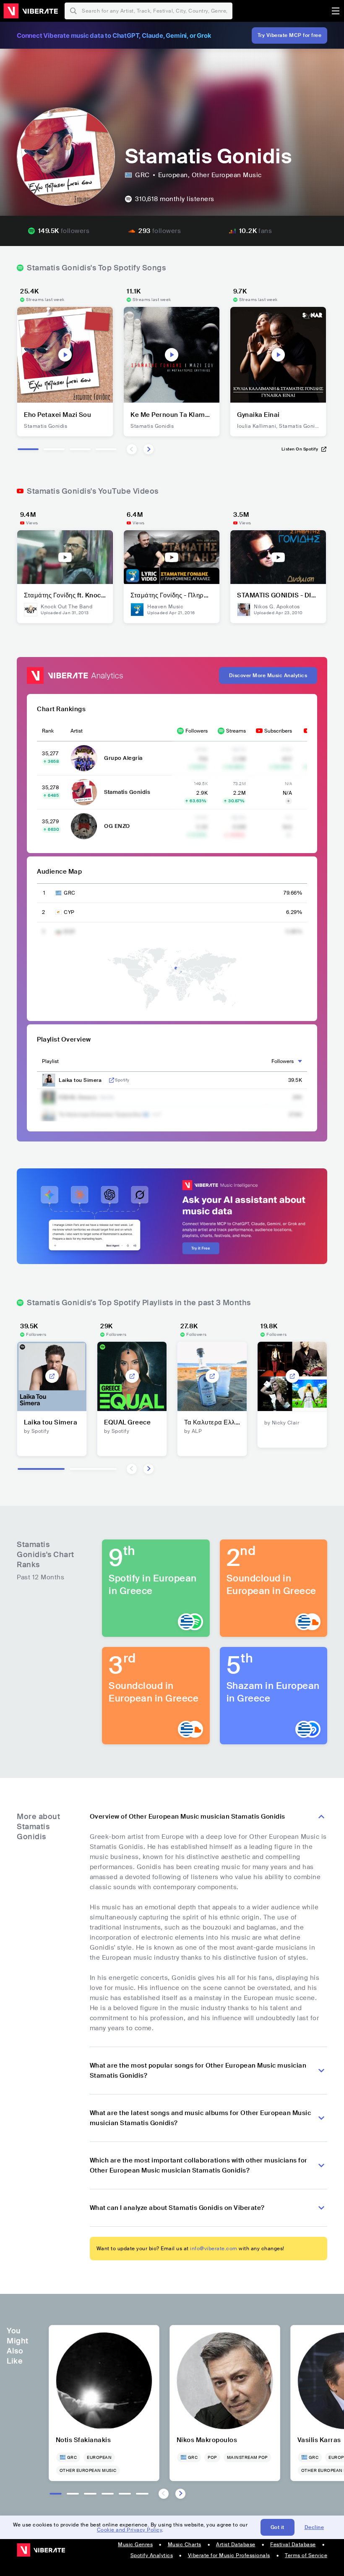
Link (112, 1080)
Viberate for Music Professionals (229, 2555)
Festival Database (293, 2545)
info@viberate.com (214, 2249)
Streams (236, 731)
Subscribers (278, 731)
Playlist (50, 1061)
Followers (197, 731)
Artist (77, 731)
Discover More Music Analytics (268, 675)
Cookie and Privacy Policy (130, 2530)
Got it (278, 2527)
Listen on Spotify (300, 449)
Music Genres (135, 2545)
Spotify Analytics (152, 2555)
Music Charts (185, 2545)
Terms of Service (306, 2555)
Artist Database (236, 2545)
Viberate (31, 11)
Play (65, 355)
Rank (48, 731)
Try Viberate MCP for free (290, 35)
